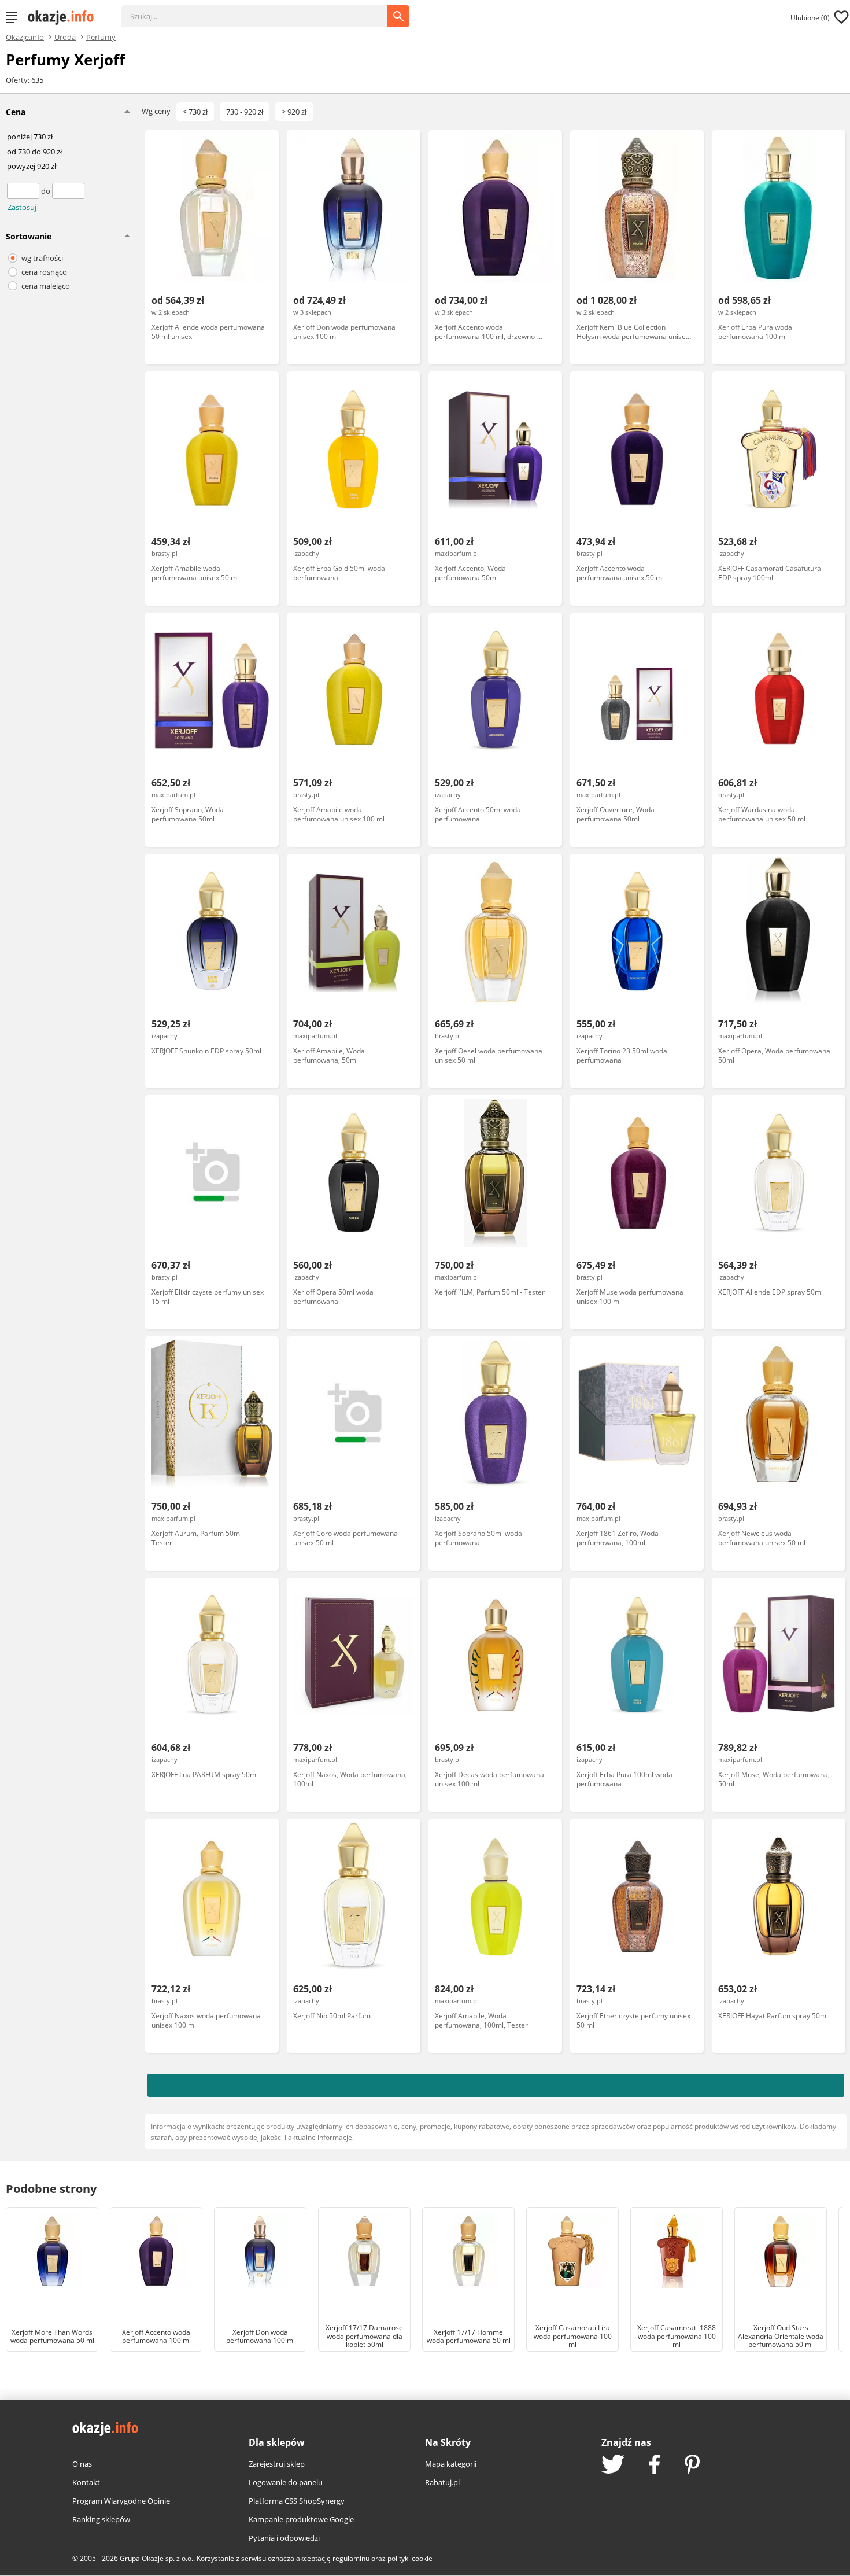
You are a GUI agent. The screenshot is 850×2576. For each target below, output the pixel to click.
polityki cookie (410, 2558)
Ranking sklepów (101, 2519)
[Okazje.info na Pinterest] (692, 2466)
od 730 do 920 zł (34, 152)
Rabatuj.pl (442, 2482)
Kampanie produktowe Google (301, 2519)
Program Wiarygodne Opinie (121, 2501)
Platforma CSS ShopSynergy (297, 2501)
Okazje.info (25, 37)
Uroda (65, 36)
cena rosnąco (44, 272)
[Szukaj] (263, 10)
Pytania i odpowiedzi (284, 2538)
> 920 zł (294, 112)
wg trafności (42, 258)
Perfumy (101, 36)
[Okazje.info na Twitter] (613, 2465)
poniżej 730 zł (30, 137)
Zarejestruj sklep (277, 2464)
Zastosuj (22, 207)
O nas (82, 2464)
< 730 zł (195, 112)
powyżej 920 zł (32, 167)
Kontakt (86, 2482)
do (47, 191)
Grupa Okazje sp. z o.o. (156, 2558)
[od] (24, 191)
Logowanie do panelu (286, 2482)
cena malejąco (46, 286)
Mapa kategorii (451, 2464)
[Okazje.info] (65, 17)
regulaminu (351, 2558)
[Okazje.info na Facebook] (655, 2466)
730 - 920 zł (245, 112)
